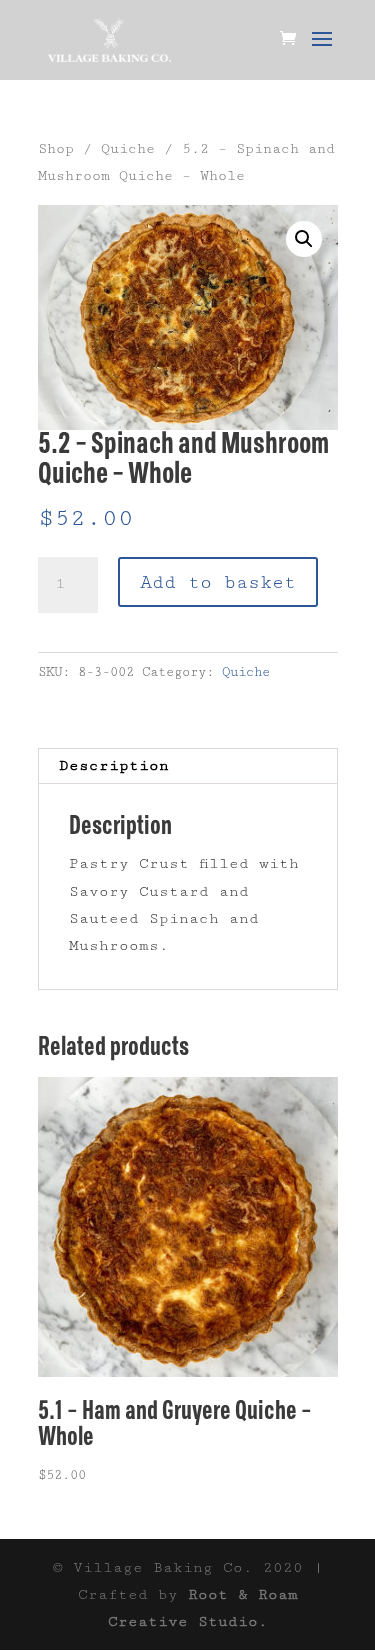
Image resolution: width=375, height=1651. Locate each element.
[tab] (188, 766)
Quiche (128, 149)
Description (114, 765)
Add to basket (218, 582)
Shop (56, 149)
